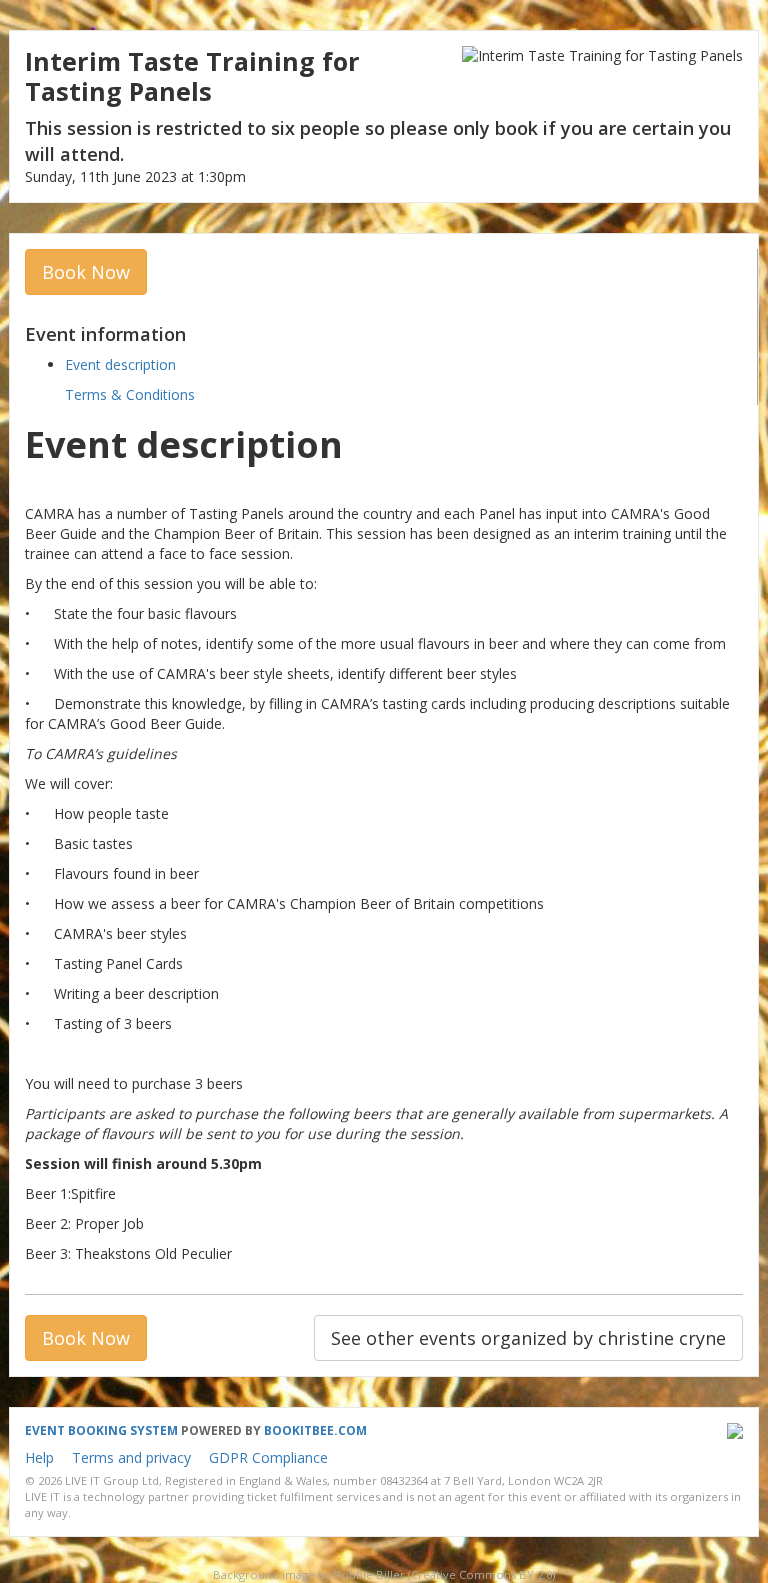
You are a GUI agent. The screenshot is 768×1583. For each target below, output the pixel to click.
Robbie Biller (369, 1574)
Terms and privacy (131, 1457)
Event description (120, 364)
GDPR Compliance (268, 1457)
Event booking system (101, 1430)
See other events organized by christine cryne (528, 1338)
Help (39, 1457)
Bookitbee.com (315, 1430)
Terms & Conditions (130, 394)
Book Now (86, 272)
